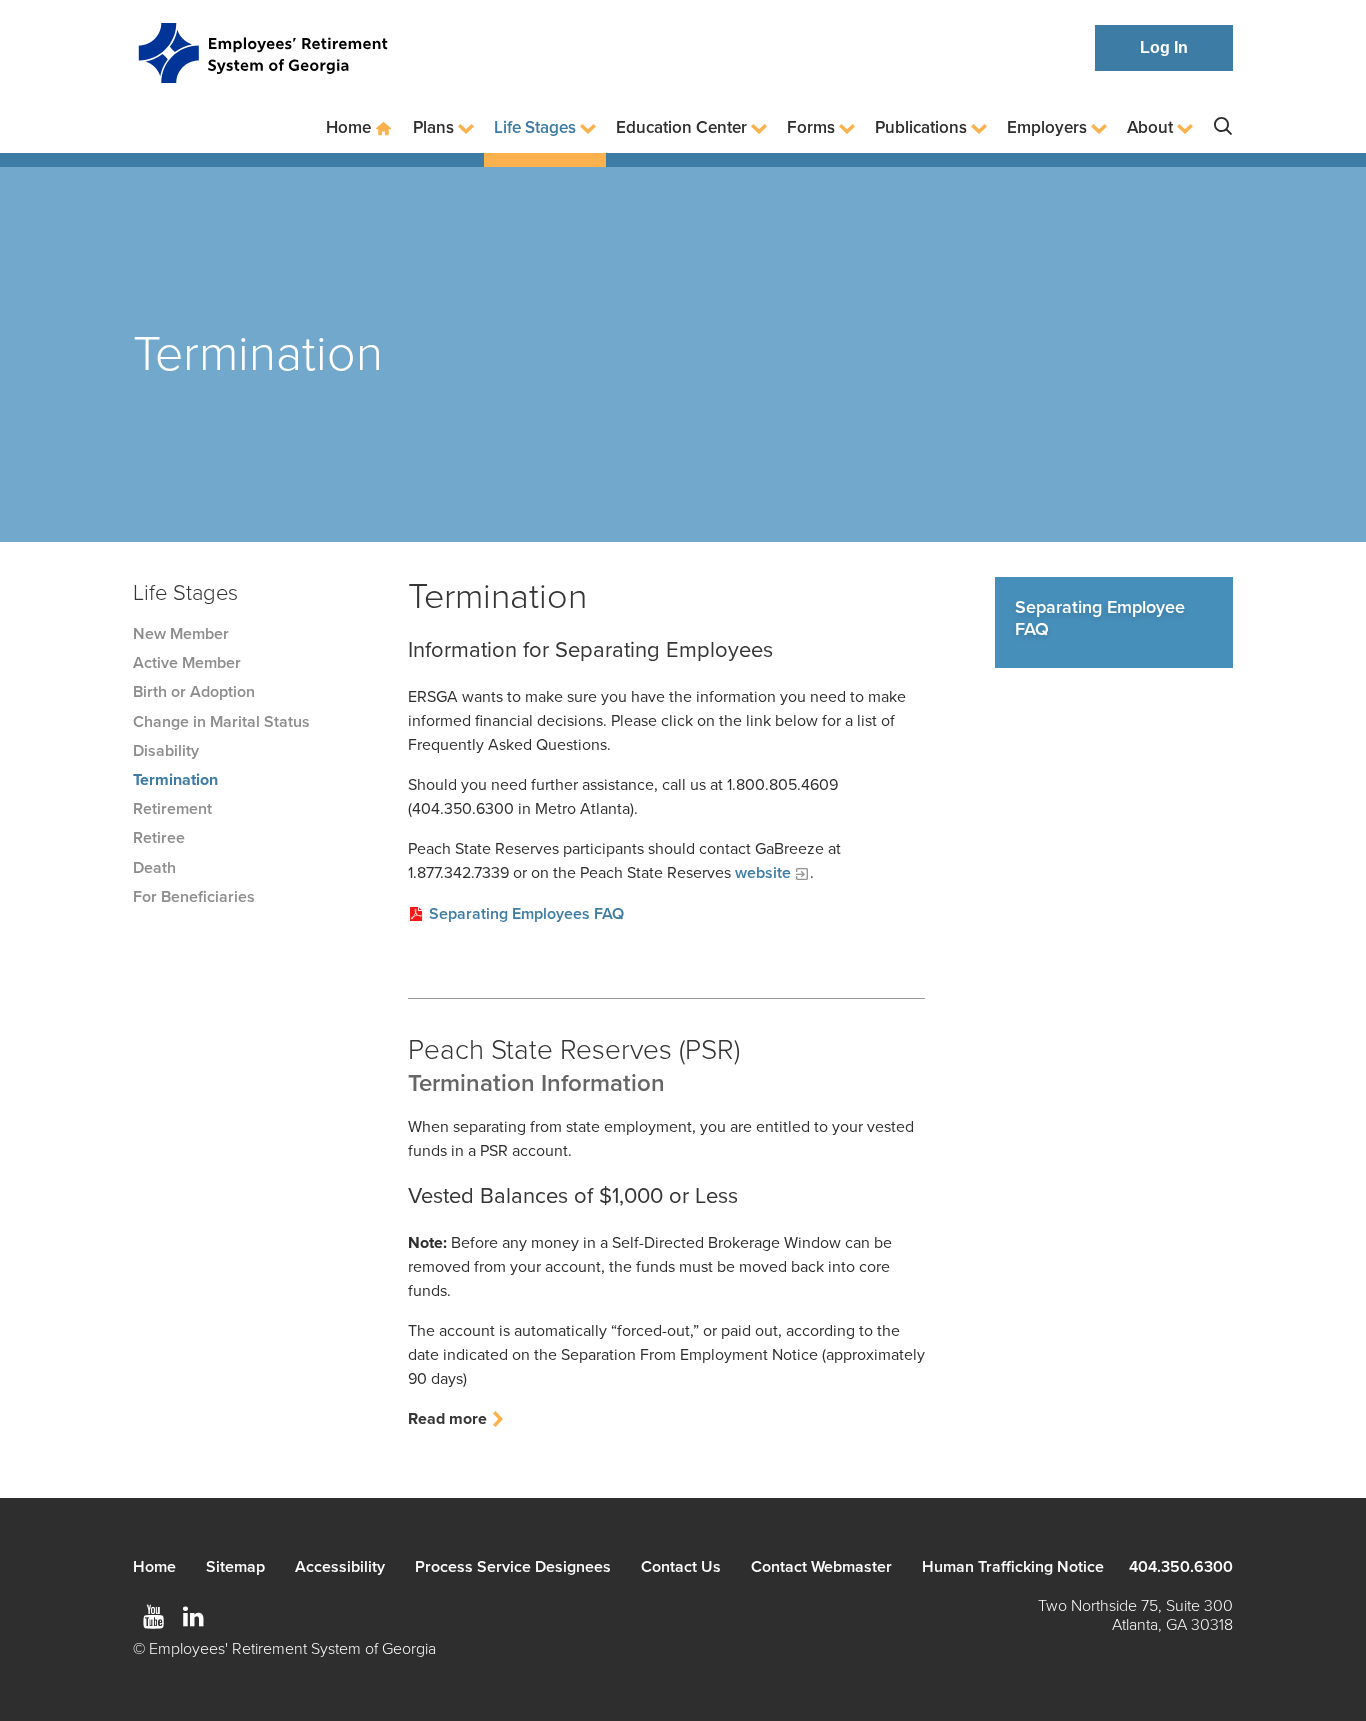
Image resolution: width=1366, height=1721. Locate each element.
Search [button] (1223, 126)
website (763, 873)
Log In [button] (1164, 47)
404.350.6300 (1181, 1567)
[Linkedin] (193, 1617)
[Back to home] (263, 48)
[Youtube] (153, 1617)
